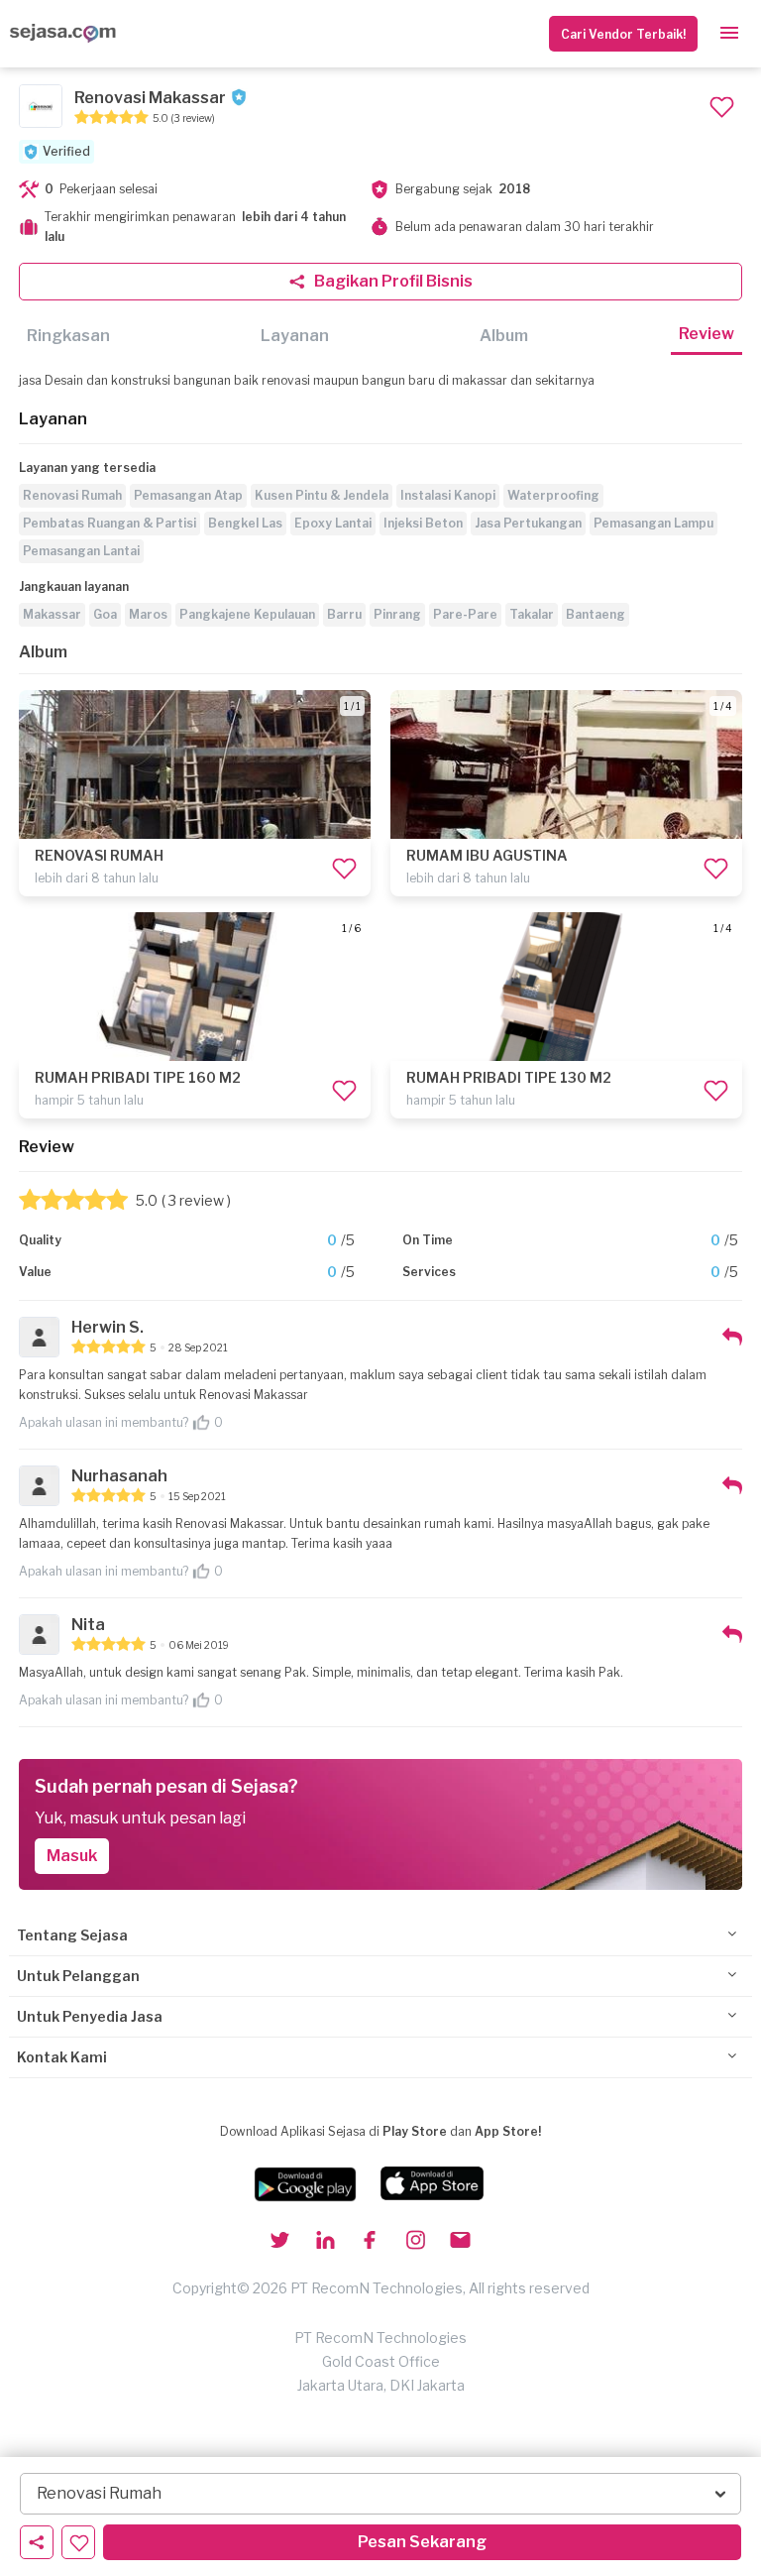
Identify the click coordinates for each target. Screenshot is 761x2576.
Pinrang (397, 614)
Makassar (52, 614)
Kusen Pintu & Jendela (322, 495)
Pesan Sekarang (422, 2542)
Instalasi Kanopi (448, 495)
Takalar (532, 614)
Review (707, 334)
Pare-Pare (465, 614)
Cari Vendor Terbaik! (623, 34)
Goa (105, 614)
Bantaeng (596, 614)
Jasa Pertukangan (528, 523)
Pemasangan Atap (188, 495)
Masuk (72, 1856)
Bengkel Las (245, 523)
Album (504, 336)
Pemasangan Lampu (653, 523)
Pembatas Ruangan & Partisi (109, 523)
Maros (148, 614)
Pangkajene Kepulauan (247, 614)
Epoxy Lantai (333, 523)
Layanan (295, 336)
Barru (344, 614)
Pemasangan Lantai (81, 551)
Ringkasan (68, 336)
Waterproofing (553, 495)
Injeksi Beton (423, 523)
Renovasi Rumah (72, 495)
